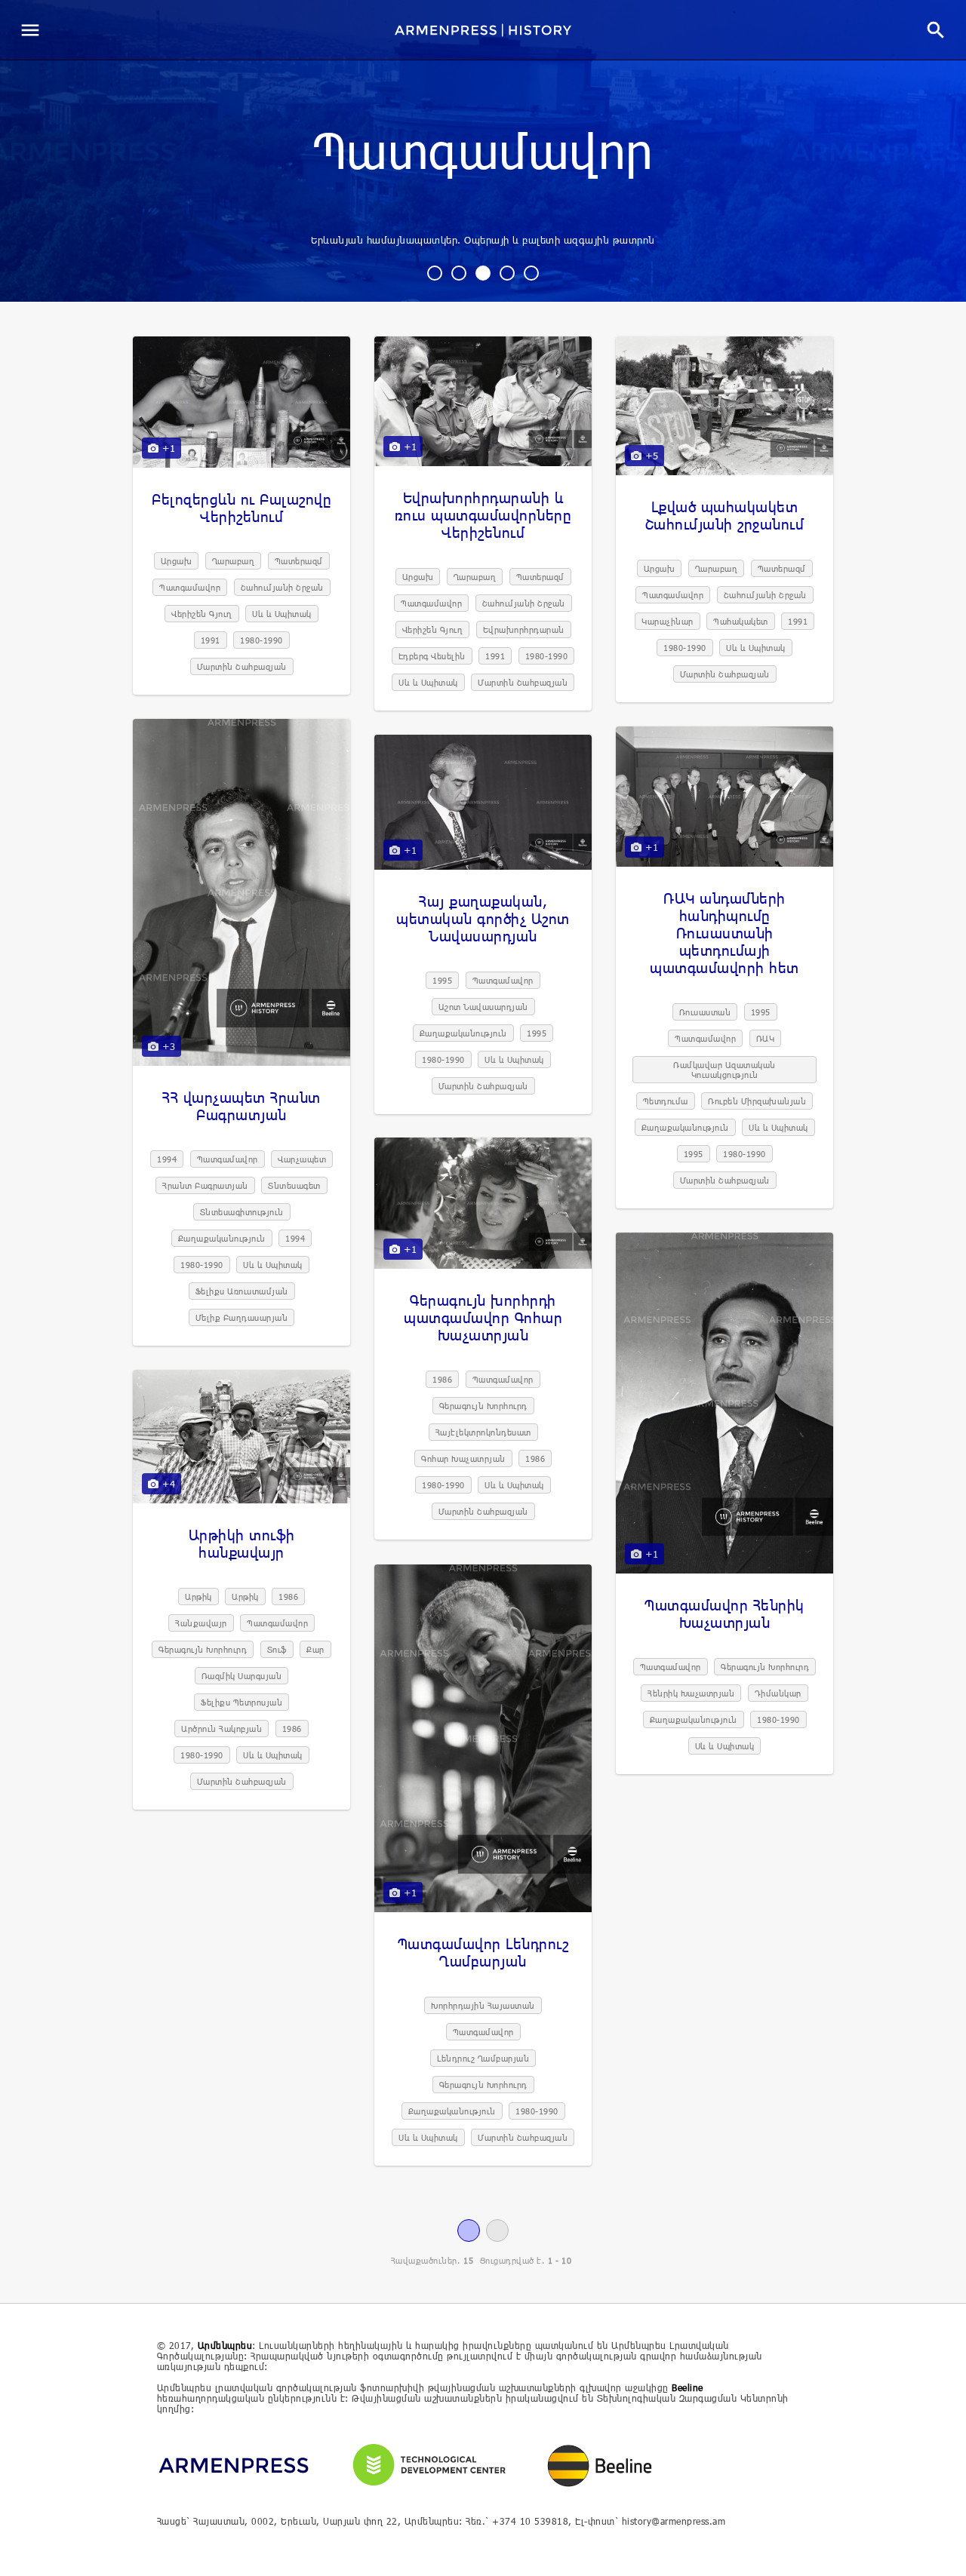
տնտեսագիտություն (242, 1212)
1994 (167, 1159)
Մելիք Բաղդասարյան (242, 1317)
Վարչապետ (302, 1159)
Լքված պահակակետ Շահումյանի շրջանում (725, 515)
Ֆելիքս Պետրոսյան (241, 1702)
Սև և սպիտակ (282, 614)
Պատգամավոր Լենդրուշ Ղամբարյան (483, 1952)
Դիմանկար (778, 1693)
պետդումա (666, 1101)
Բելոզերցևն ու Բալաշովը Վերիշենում (241, 508)
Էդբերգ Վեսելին (432, 656)
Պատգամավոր (483, 154)
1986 (442, 1379)
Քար (315, 1649)
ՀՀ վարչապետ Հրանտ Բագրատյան (241, 1106)
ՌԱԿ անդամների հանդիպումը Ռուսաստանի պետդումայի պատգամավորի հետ (724, 933)
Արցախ (177, 561)
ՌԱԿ (766, 1038)
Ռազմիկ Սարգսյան (242, 1676)
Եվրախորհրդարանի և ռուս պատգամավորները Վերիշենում (483, 515)
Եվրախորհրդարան (524, 629)
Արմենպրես (225, 2345)
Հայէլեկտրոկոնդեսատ (483, 1432)
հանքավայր (201, 1623)
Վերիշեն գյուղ (202, 614)
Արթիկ (198, 1597)
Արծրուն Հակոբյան (222, 1729)
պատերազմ (299, 561)
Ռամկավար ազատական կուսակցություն (724, 1070)
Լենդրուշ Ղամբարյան (483, 2058)
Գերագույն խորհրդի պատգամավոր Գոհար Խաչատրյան (483, 1317)
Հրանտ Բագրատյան (205, 1185)
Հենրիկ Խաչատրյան (691, 1693)
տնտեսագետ (294, 1185)
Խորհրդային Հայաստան (483, 2005)
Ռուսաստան (705, 1012)
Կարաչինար (668, 621)
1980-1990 (261, 640)
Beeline (688, 2387)
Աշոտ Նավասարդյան (483, 1007)
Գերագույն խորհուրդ (483, 1406)
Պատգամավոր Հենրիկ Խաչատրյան (724, 1613)
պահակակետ (741, 621)
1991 (211, 640)
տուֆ (277, 1649)
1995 (761, 1012)
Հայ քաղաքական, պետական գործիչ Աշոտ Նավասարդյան (483, 918)
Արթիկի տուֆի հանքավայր (242, 1543)
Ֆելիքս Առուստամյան (242, 1291)
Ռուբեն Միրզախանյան (757, 1101)
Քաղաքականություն (222, 1238)
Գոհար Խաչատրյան (463, 1458)
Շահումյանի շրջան (282, 587)
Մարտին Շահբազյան (242, 666)
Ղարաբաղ (234, 561)
